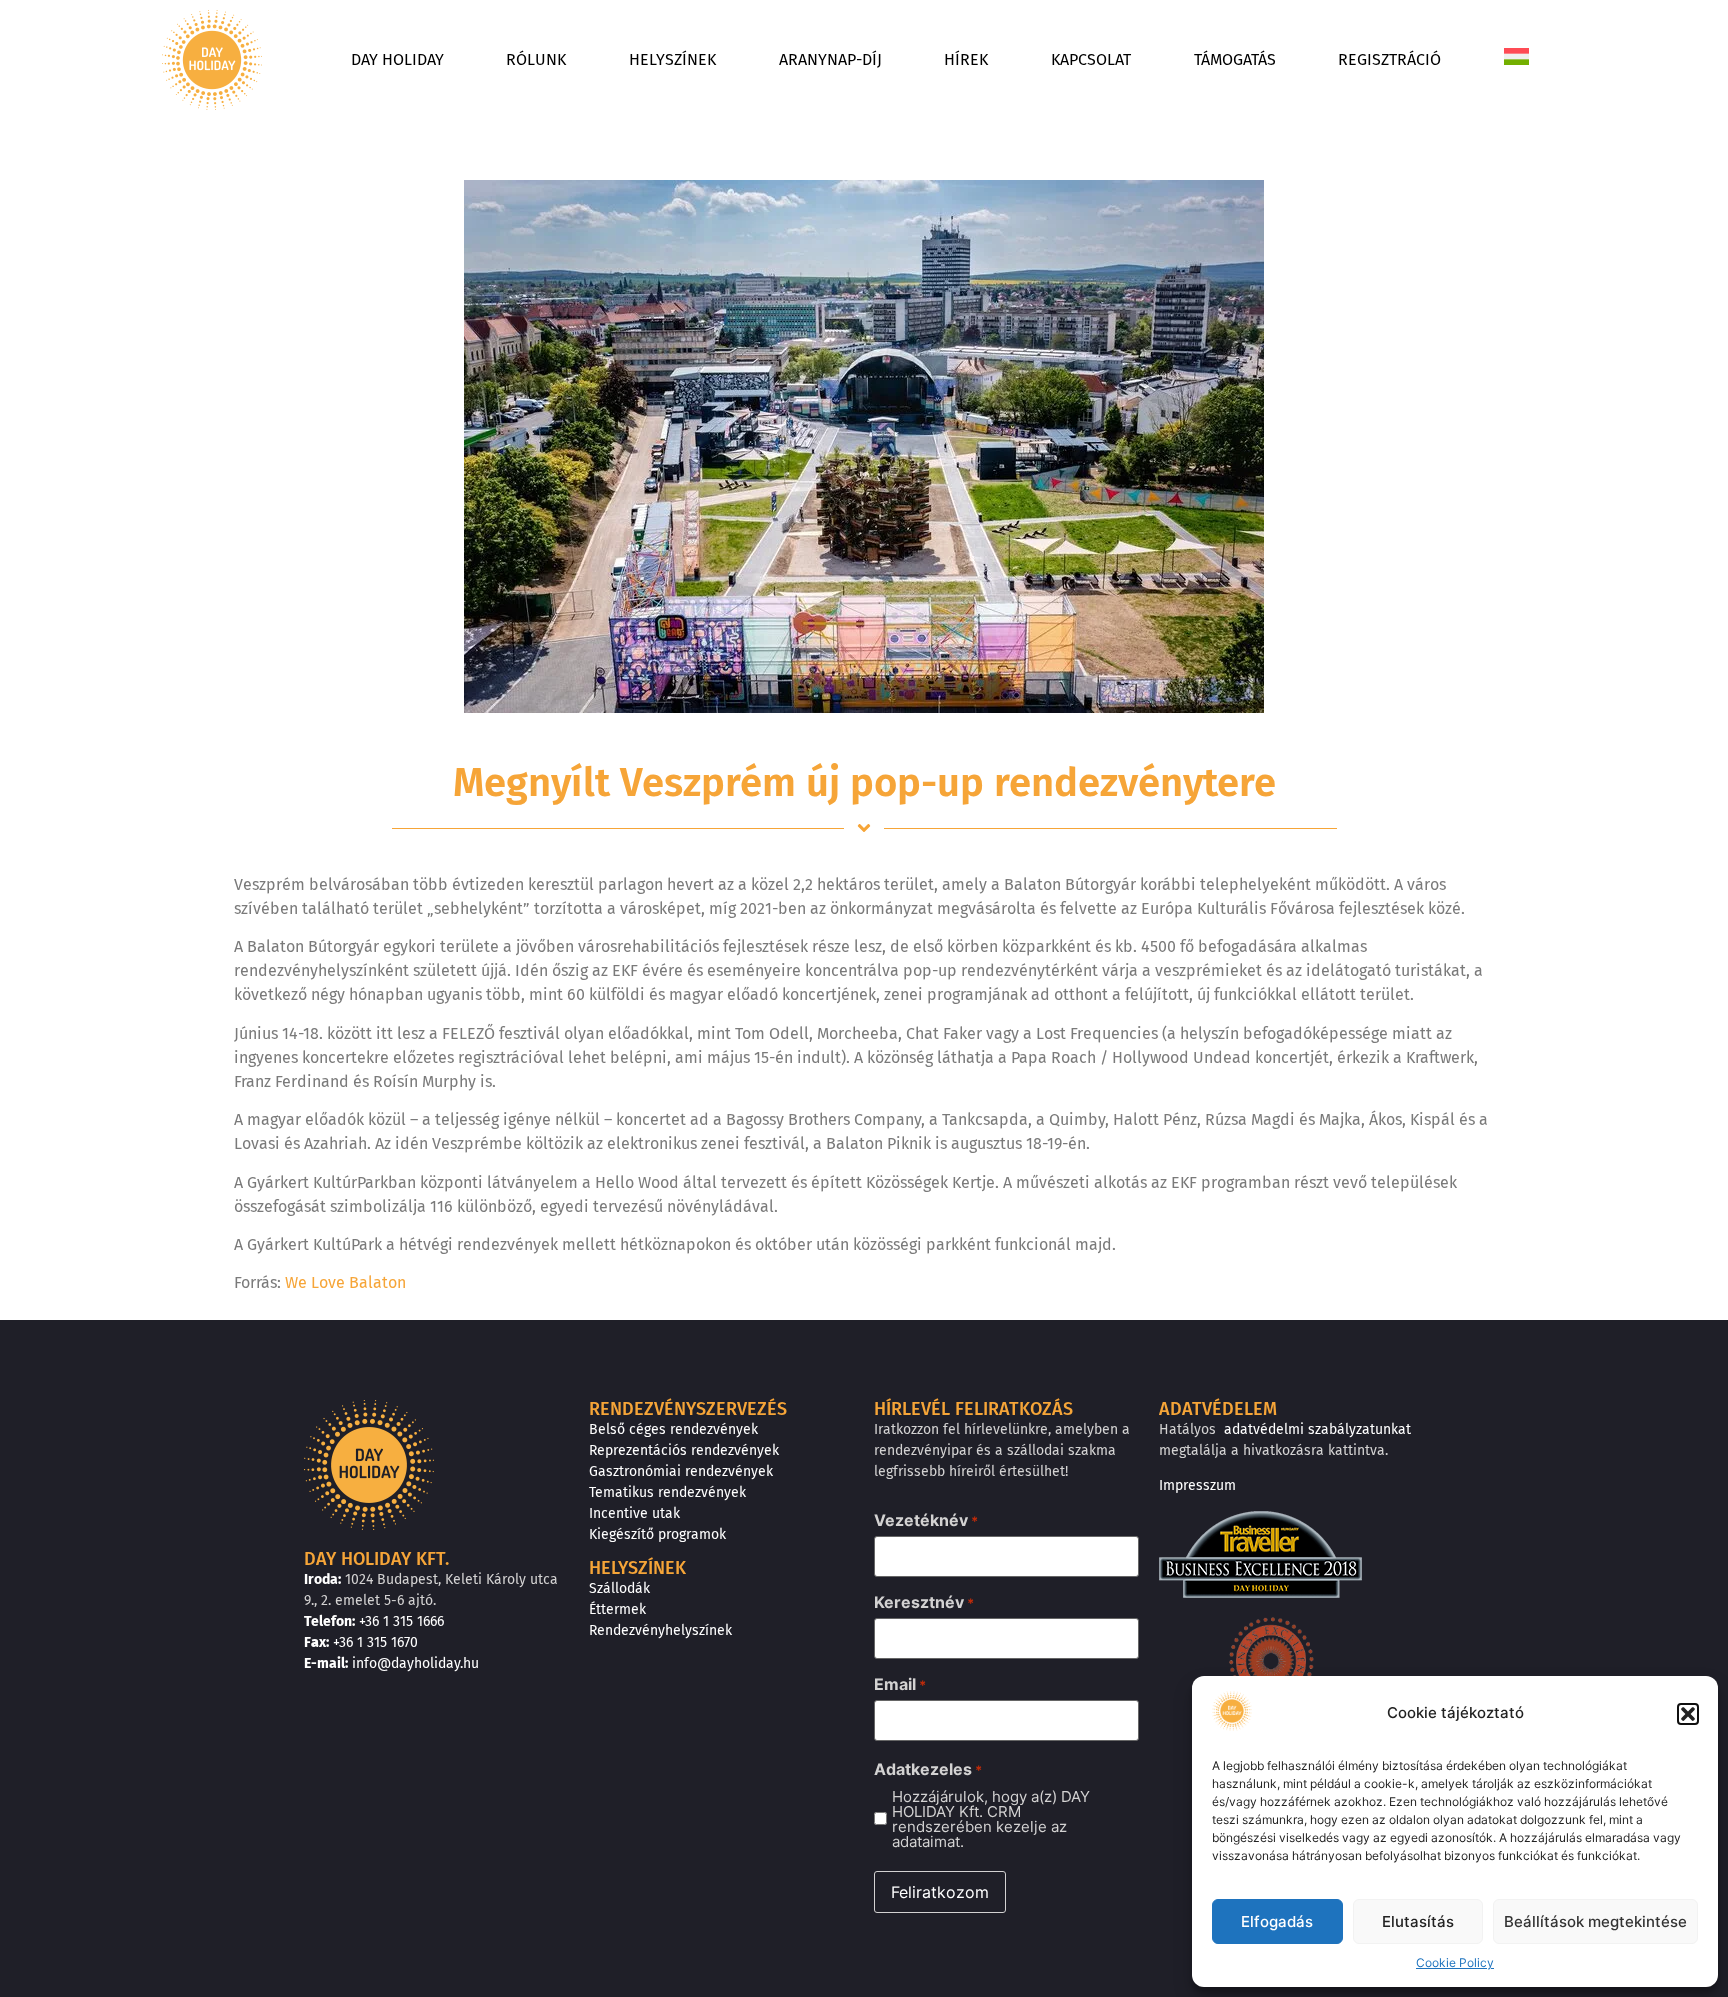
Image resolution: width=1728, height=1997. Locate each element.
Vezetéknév (926, 1520)
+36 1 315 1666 (401, 1621)
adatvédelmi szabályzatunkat (1317, 1429)
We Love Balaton (345, 1282)
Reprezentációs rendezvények (684, 1450)
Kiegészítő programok (657, 1534)
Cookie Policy (1455, 1962)
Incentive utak (634, 1513)
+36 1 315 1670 (375, 1642)
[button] (1688, 1714)
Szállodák (619, 1588)
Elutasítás (1418, 1921)
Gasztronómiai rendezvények (681, 1471)
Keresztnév (924, 1602)
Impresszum (1197, 1485)
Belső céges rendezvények (673, 1429)
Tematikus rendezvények (667, 1492)
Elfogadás (1277, 1921)
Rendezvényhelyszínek (660, 1630)
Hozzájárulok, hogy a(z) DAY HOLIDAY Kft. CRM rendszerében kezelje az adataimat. (991, 1819)
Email (900, 1684)
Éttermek (617, 1609)
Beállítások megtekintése (1595, 1921)
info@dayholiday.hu (415, 1663)
